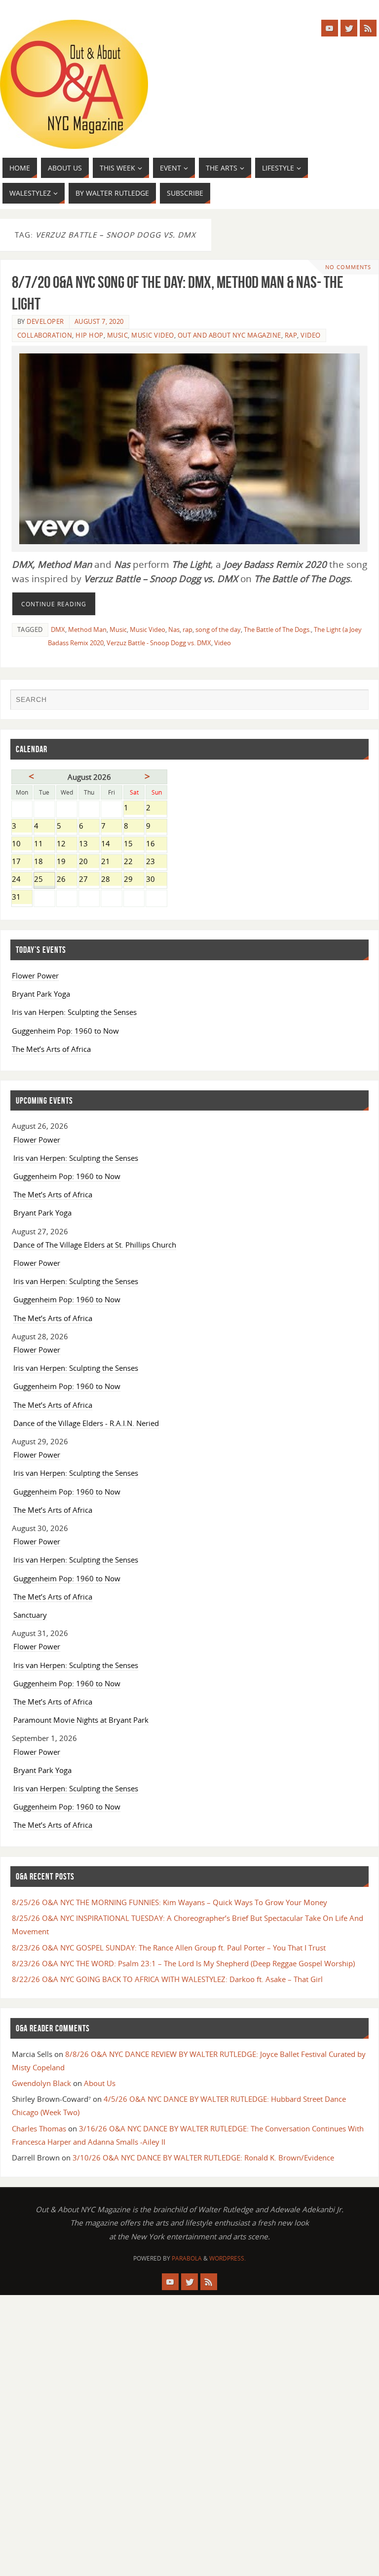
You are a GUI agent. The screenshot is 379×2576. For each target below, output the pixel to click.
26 (67, 880)
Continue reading (54, 604)
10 (22, 844)
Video (311, 335)
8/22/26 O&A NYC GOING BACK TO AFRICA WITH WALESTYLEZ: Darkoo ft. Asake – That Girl (167, 1979)
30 (156, 880)
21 (111, 862)
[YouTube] (330, 28)
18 (44, 862)
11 (44, 844)
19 (67, 862)
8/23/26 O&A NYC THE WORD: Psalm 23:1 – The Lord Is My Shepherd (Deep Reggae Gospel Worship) (183, 1963)
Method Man (87, 629)
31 (22, 898)
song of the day (218, 629)
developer (45, 321)
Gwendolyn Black (41, 2083)
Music (118, 335)
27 (89, 880)
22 (134, 862)
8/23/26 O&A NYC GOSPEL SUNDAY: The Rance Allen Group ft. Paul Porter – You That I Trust (169, 1948)
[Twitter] (349, 28)
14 (111, 844)
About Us (100, 2083)
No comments (348, 267)
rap (188, 629)
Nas (174, 629)
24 (22, 880)
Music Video (153, 335)
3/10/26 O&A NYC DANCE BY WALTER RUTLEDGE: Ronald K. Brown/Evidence (203, 2158)
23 (156, 862)
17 (22, 862)
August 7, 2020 (99, 321)
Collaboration (45, 335)
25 (44, 880)
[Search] (356, 701)
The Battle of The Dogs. (277, 629)
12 (67, 844)
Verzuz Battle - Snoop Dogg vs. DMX (159, 643)
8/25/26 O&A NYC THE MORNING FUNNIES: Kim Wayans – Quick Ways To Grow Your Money (170, 1902)
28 (111, 880)
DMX (58, 629)
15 (134, 844)
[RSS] (368, 28)
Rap (291, 335)
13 (89, 844)
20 (89, 862)
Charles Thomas (39, 2128)
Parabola (187, 2258)
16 (156, 844)
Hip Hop (90, 335)
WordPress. (227, 2258)
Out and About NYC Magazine (229, 335)
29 (134, 880)
